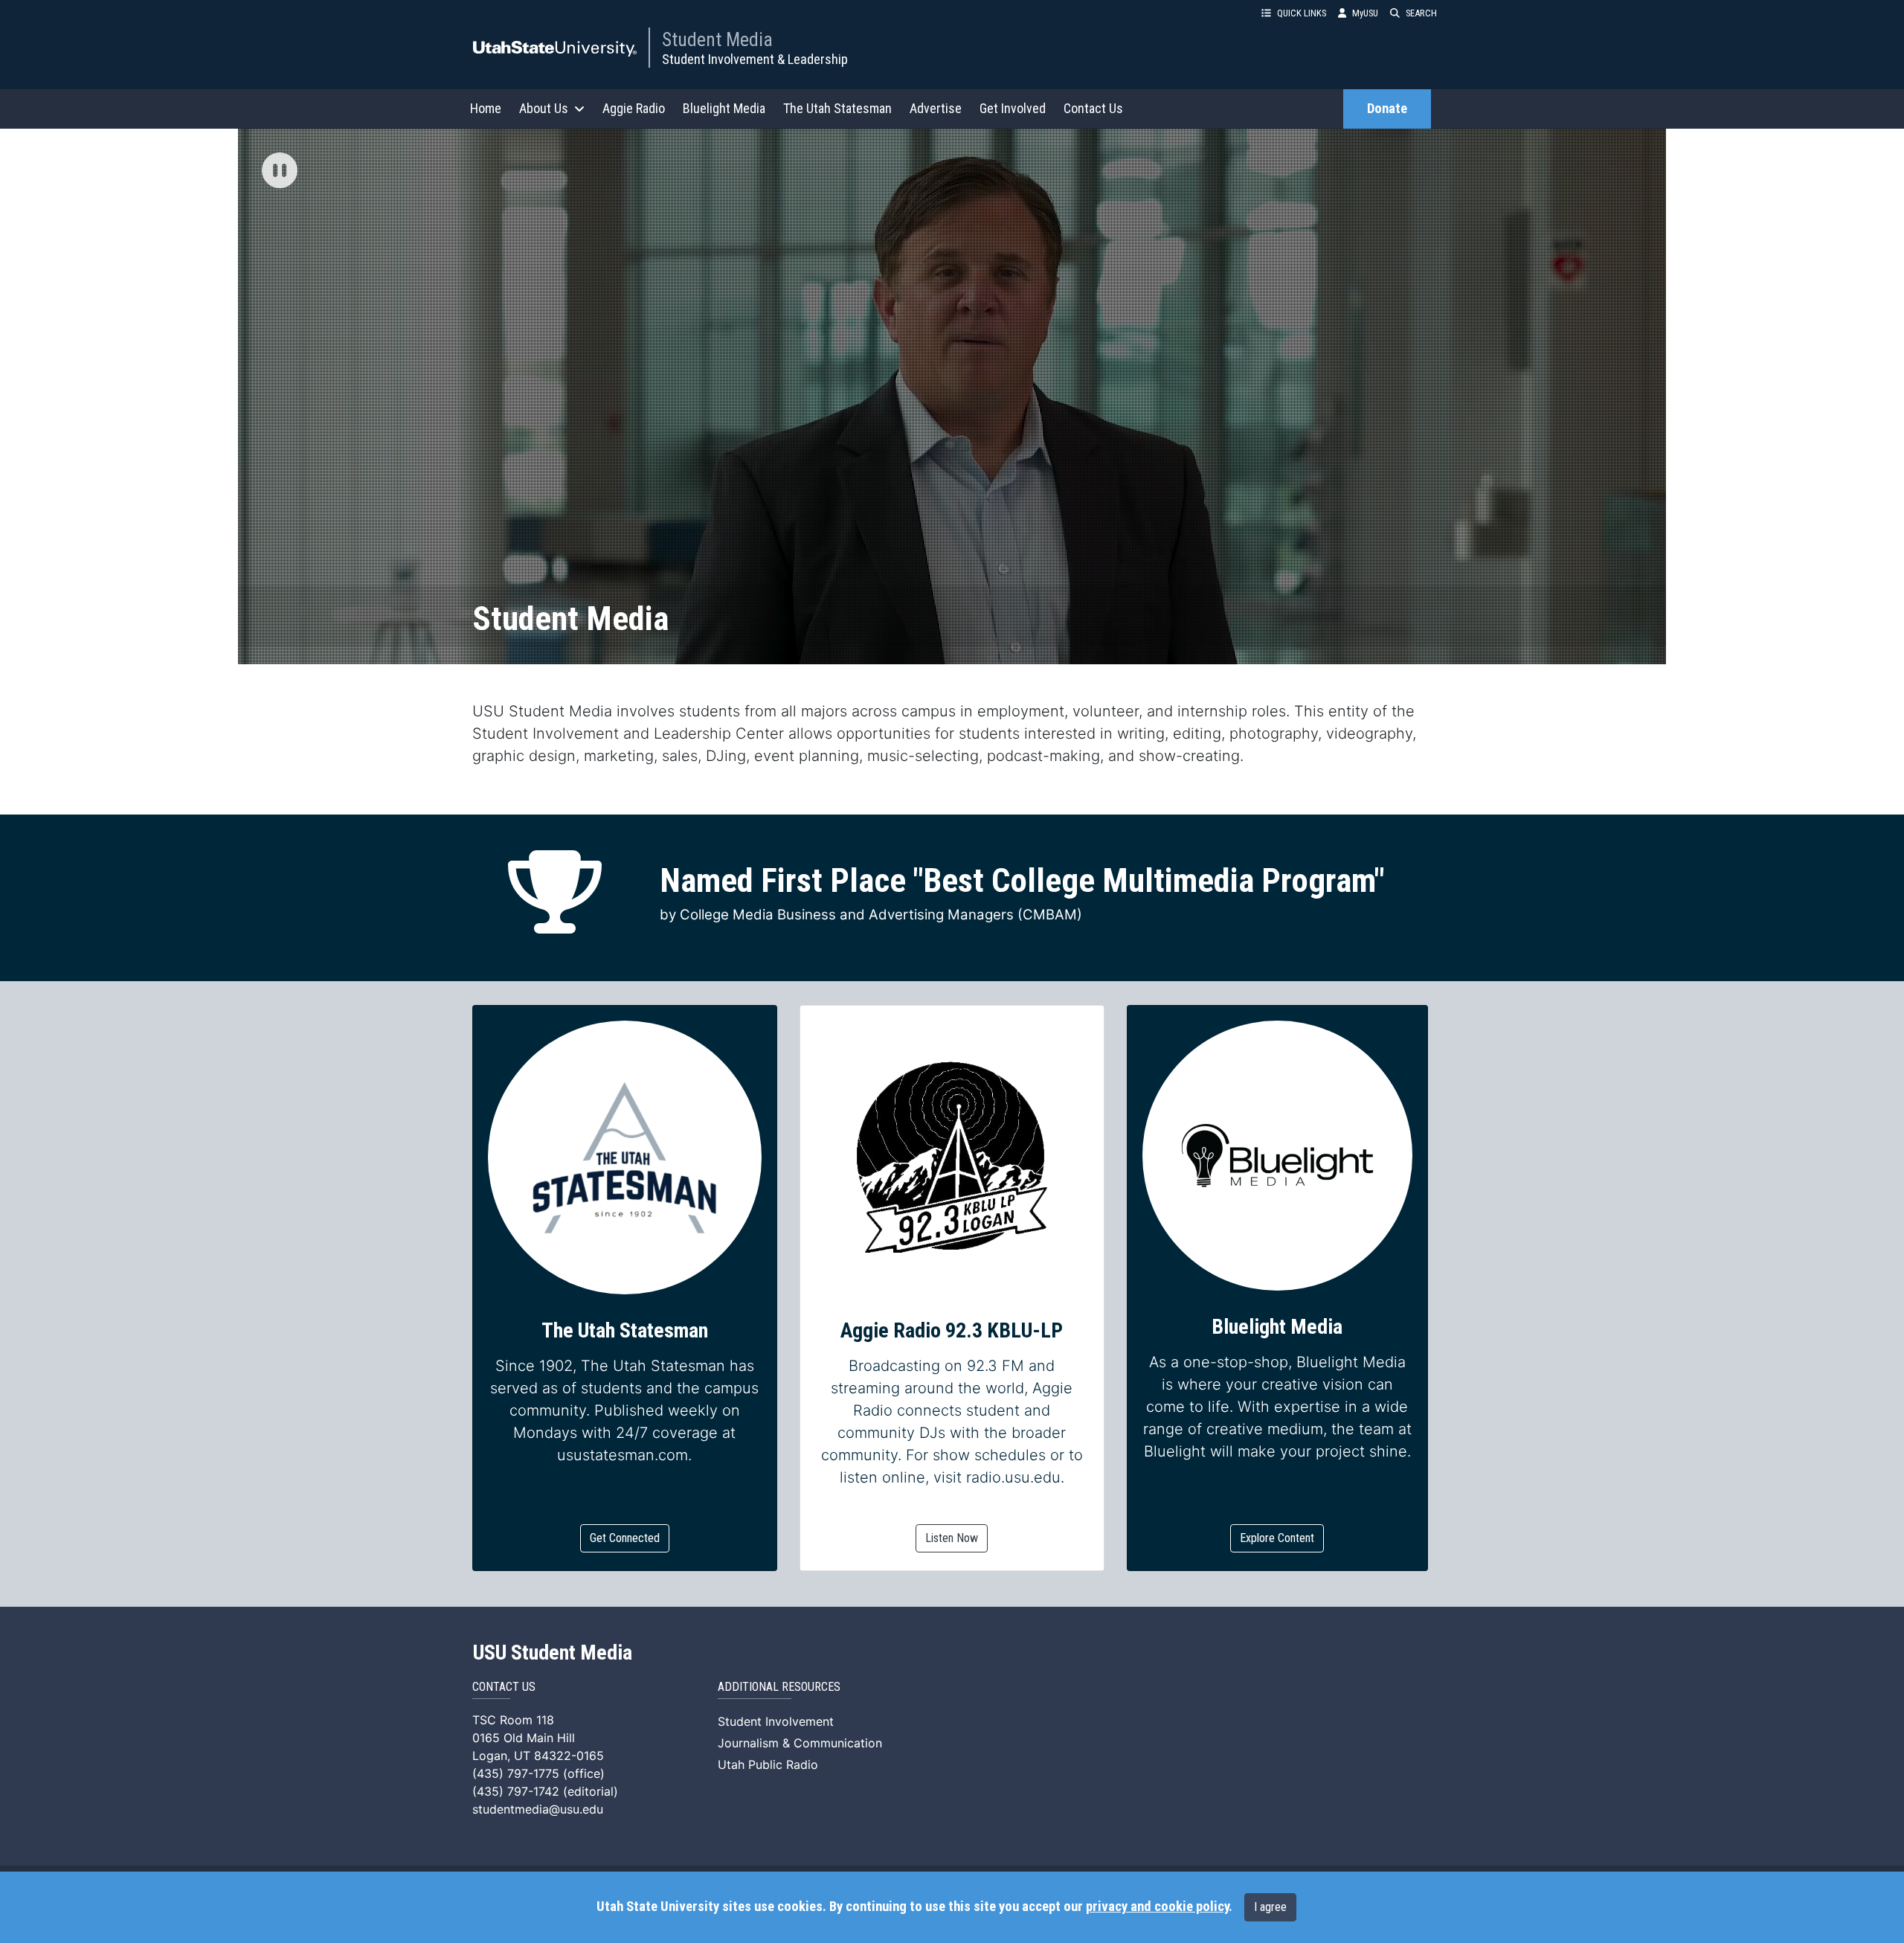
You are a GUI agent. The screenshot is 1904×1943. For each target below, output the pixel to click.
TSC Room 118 (513, 1720)
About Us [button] (544, 108)
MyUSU (1365, 13)
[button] (280, 172)
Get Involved (1013, 108)
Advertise (936, 108)
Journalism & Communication (800, 1743)
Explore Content (1277, 1538)
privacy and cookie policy (1157, 1907)
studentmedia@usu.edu (538, 1809)
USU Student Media (553, 1653)
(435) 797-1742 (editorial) (545, 1791)
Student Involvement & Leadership (755, 59)
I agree (1270, 1907)
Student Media (717, 39)
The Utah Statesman (837, 108)
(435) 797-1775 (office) (538, 1773)
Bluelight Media (724, 108)
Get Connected (625, 1538)
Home (486, 108)
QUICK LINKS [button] (1302, 13)
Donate (1387, 109)
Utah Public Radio (768, 1764)
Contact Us (1093, 108)
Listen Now (952, 1538)
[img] (280, 170)
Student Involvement (776, 1721)
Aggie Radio (634, 108)
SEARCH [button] (1421, 13)
